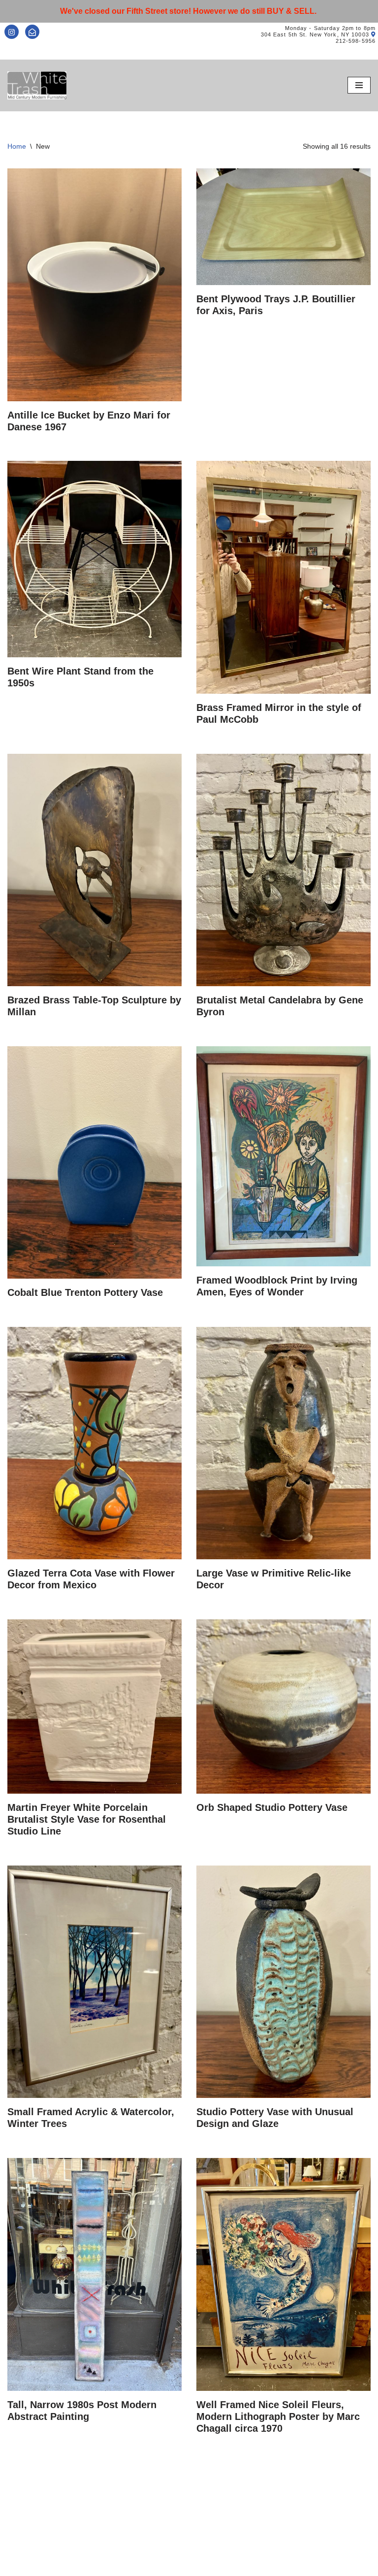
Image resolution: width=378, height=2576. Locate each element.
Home (17, 146)
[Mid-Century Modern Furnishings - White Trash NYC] (37, 85)
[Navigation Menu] (359, 85)
